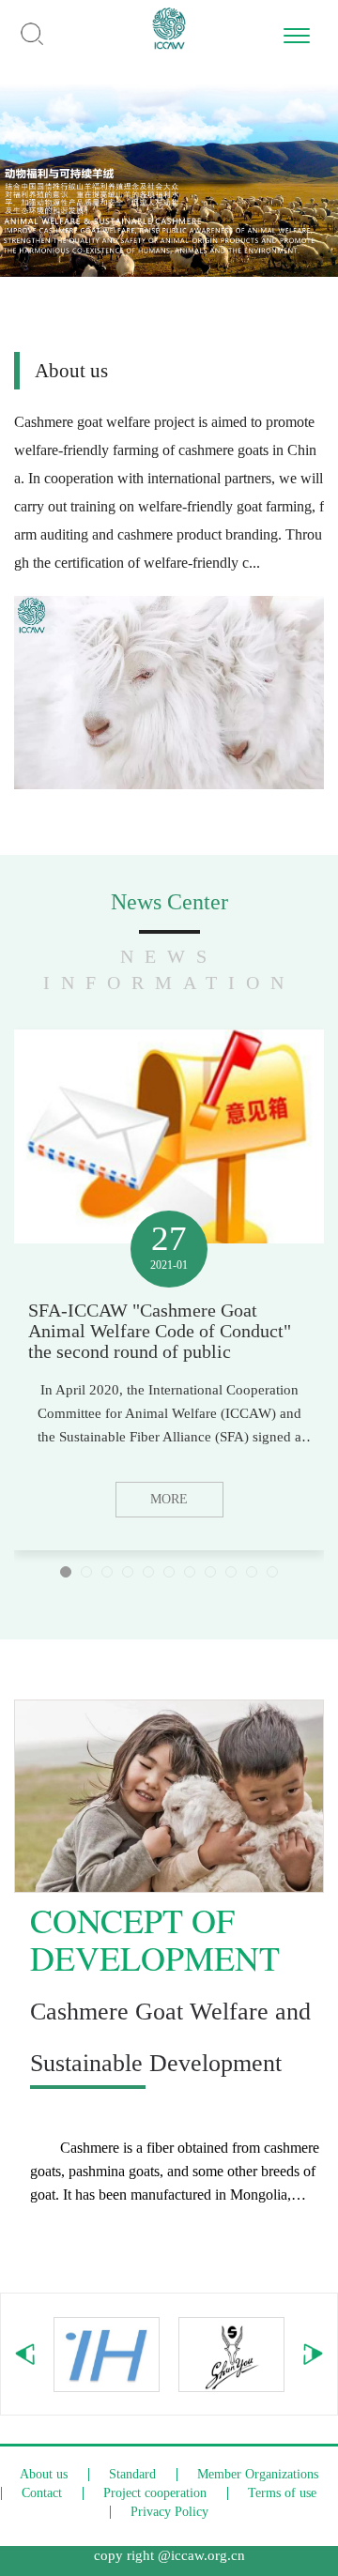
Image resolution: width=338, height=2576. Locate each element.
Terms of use (282, 2493)
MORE (169, 1499)
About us (44, 2474)
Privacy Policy (169, 2512)
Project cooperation (155, 2493)
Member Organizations (258, 2474)
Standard (132, 2474)
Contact (42, 2493)
